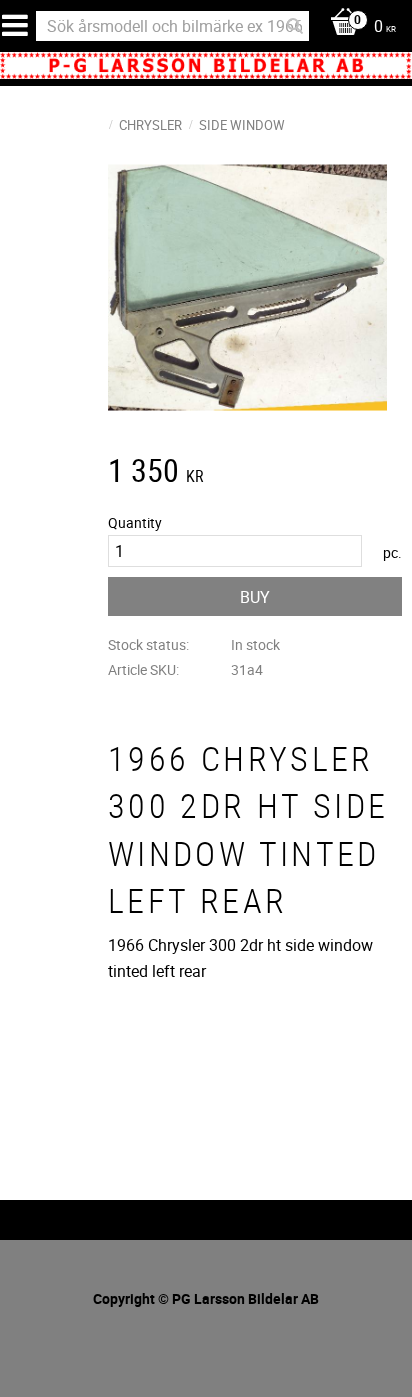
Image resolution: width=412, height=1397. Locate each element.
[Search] (295, 26)
